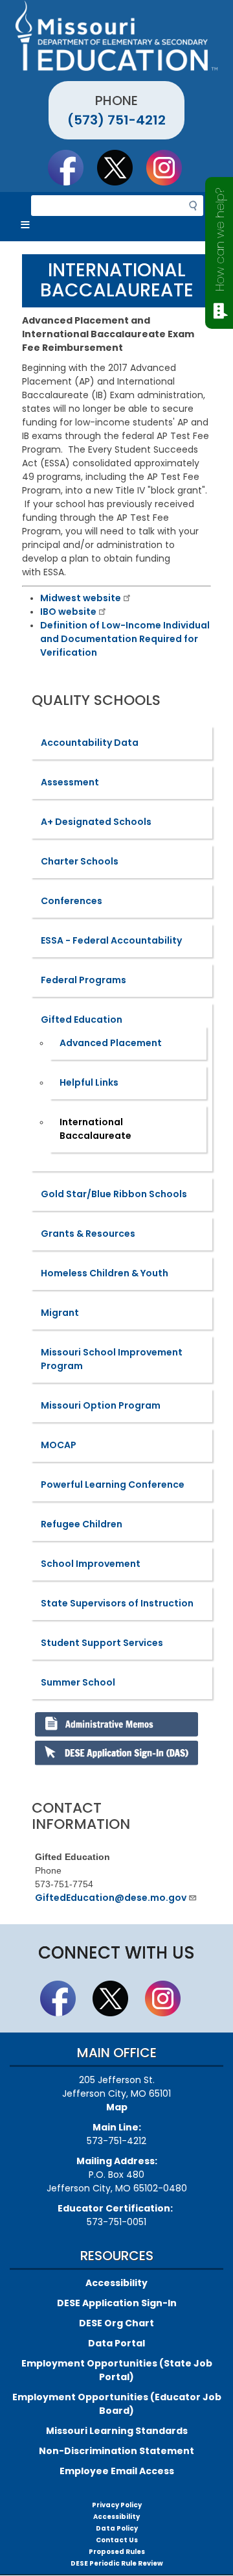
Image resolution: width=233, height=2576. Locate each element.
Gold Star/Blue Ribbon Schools (114, 1194)
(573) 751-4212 (116, 120)
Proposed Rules (117, 2552)
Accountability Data (90, 743)
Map (117, 2107)
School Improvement (91, 1564)
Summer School (78, 1682)
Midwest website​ (81, 598)
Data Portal (116, 2343)
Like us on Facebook (72, 167)
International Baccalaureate (95, 1129)
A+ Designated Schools (96, 822)
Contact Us (117, 2540)
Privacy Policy (117, 2505)
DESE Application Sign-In (117, 2303)
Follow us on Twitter (121, 167)
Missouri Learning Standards (117, 2431)
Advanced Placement (111, 1043)
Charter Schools (80, 861)
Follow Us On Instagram (170, 167)
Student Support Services (102, 1643)
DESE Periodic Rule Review (117, 2563)
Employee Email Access (117, 2471)
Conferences (72, 901)
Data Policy (117, 2528)
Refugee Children (82, 1524)
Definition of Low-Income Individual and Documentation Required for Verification (125, 639)
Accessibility (116, 2283)
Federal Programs (83, 980)
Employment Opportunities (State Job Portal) (117, 2370)
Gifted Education (82, 1020)
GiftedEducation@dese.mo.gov (111, 1898)
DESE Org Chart (116, 2323)
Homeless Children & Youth (105, 1273)
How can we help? (220, 240)
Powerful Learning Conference (113, 1485)
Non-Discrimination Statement (116, 2451)
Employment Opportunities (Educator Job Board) (117, 2404)
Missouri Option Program (101, 1405)
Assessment (70, 782)
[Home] (116, 36)
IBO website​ (68, 612)
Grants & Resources (88, 1234)
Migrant (60, 1313)
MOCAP (59, 1445)
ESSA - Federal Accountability (111, 940)
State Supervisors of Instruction (117, 1603)
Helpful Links (89, 1082)
